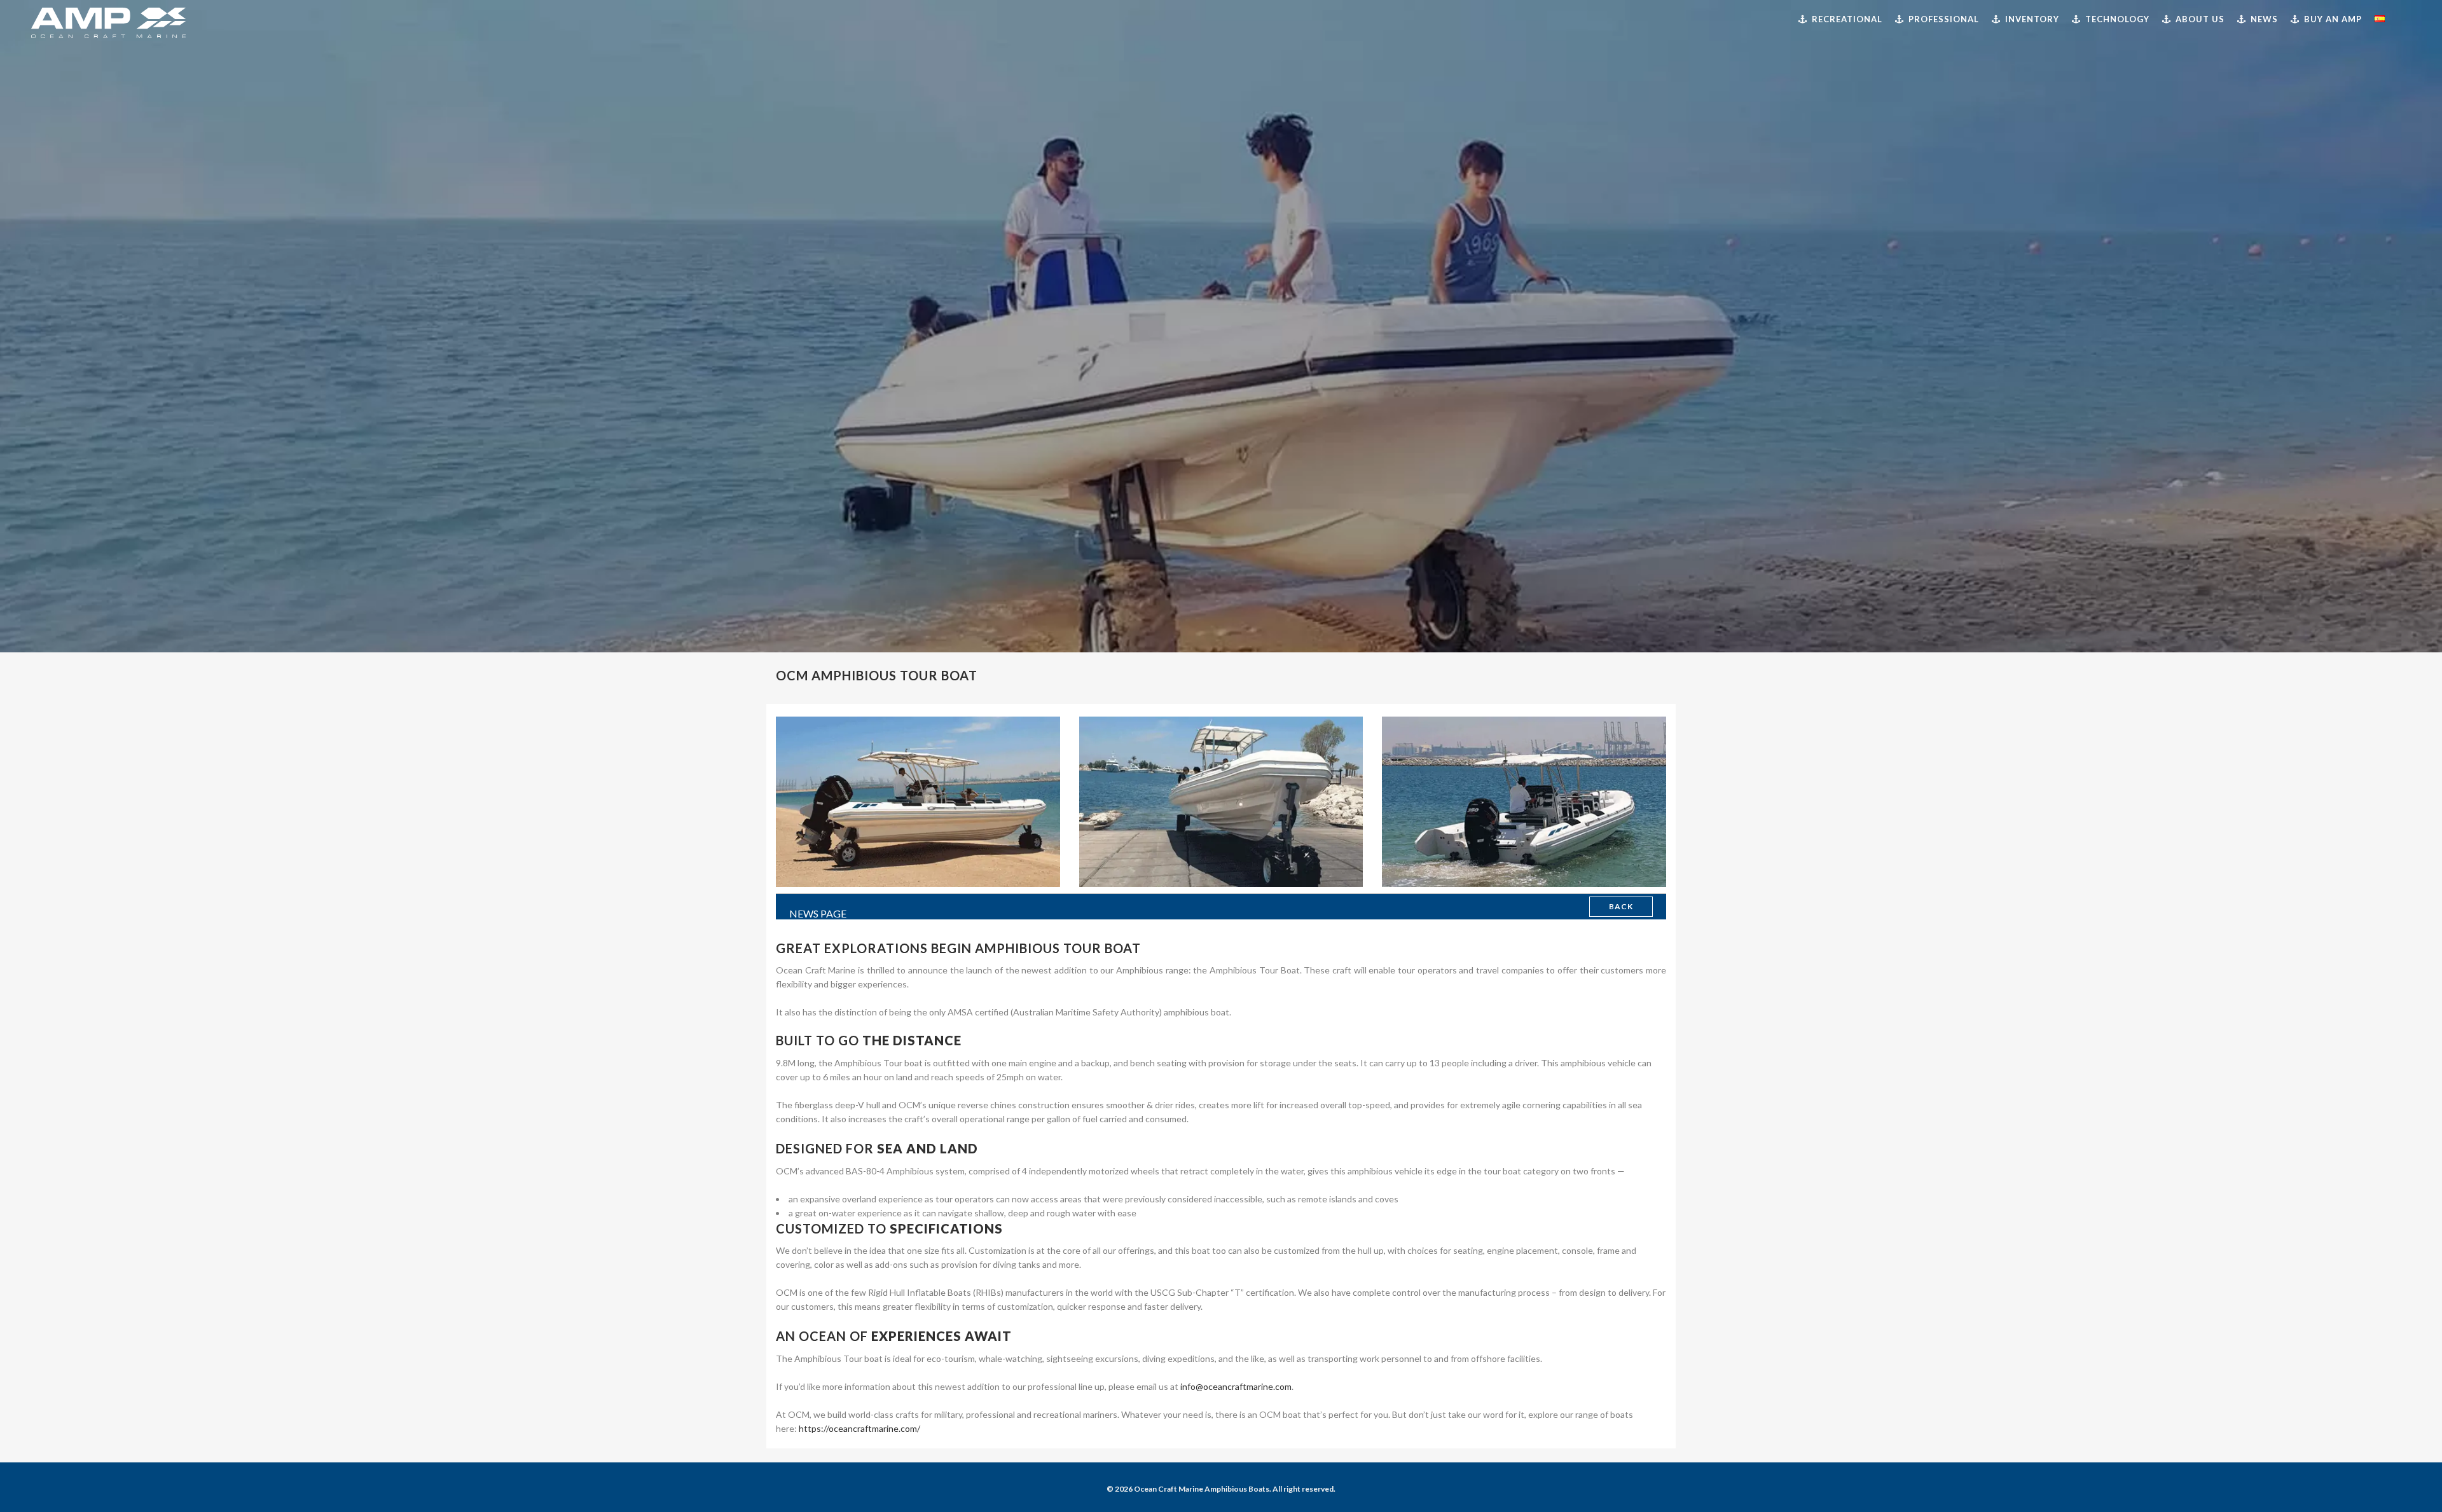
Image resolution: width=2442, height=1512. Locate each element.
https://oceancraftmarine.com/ (859, 1428)
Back (1621, 906)
